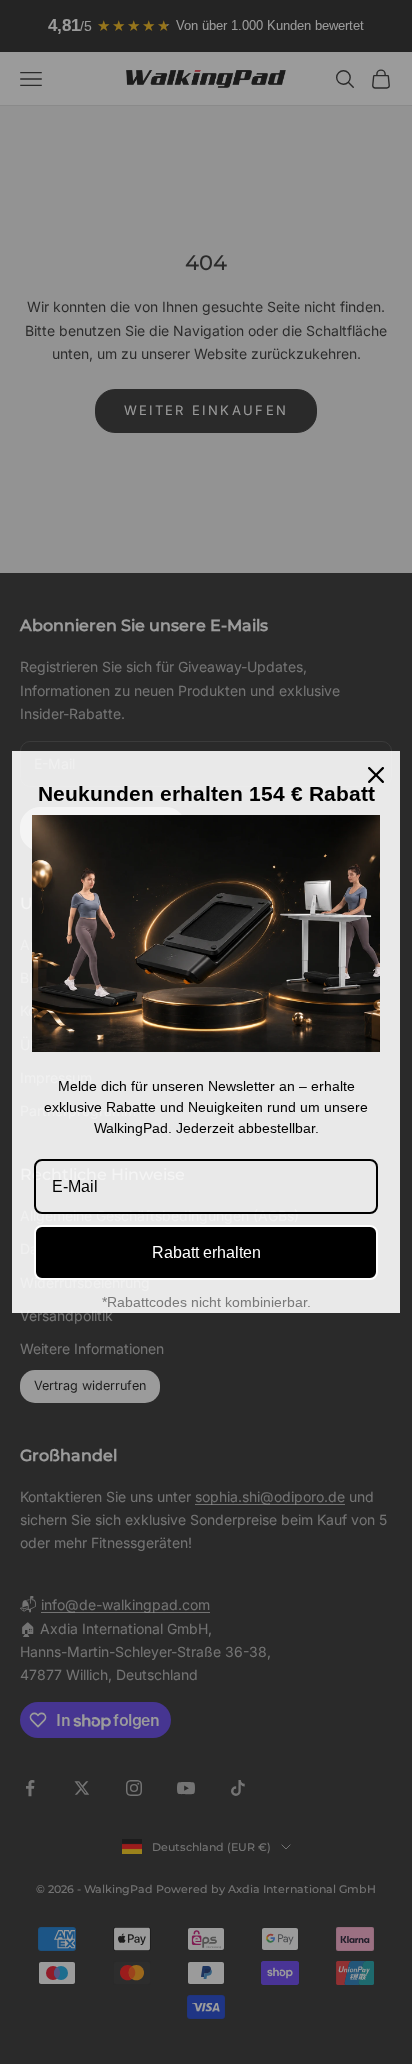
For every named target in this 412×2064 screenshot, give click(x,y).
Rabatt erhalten (206, 1252)
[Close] (376, 775)
